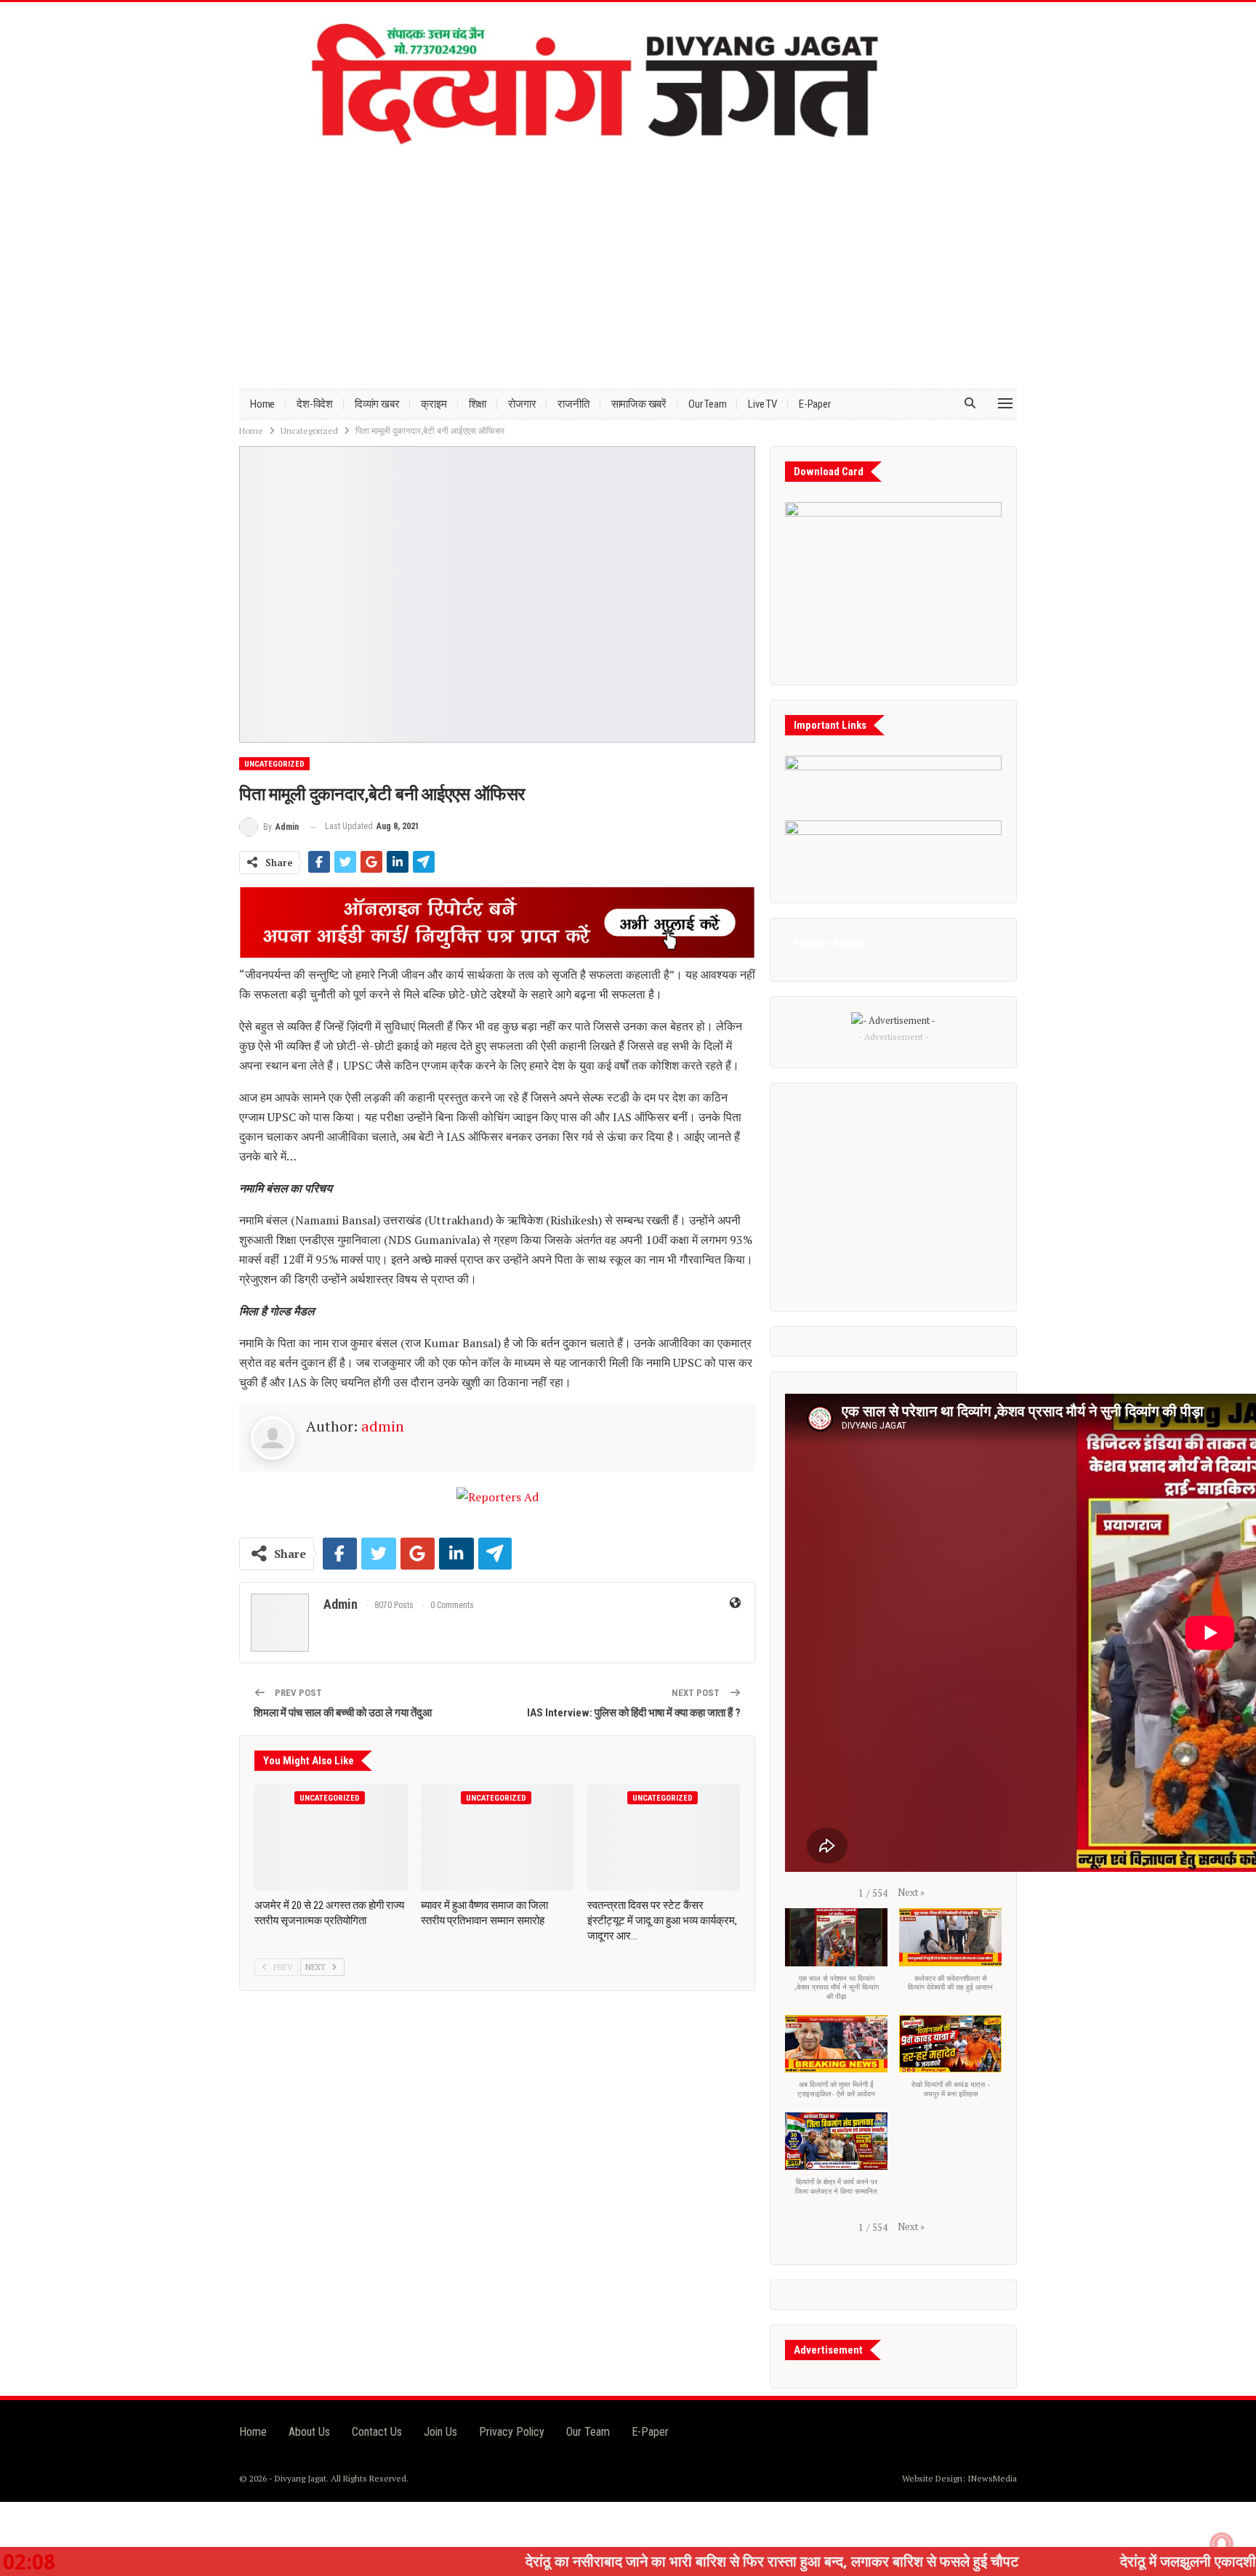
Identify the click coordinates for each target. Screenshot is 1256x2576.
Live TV (762, 404)
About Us (309, 2432)
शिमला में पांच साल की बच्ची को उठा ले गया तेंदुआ (343, 1713)
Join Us (440, 2432)
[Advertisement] (628, 265)
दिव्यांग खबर (377, 404)
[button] (911, 1892)
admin (383, 1426)
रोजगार (522, 404)
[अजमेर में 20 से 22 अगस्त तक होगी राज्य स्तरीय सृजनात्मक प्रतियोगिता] (331, 1838)
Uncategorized (274, 764)
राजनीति (573, 404)
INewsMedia (992, 2478)
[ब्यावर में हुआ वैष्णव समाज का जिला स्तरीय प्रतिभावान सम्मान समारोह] (498, 1838)
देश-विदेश (315, 404)
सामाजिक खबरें (639, 404)
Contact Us (377, 2432)
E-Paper (815, 404)
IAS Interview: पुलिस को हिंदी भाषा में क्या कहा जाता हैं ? (634, 1713)
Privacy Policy (512, 2432)
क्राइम (434, 404)
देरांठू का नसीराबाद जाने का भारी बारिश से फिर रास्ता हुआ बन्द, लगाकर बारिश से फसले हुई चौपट (604, 2561)
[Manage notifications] (1222, 2544)
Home (262, 404)
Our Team (707, 404)
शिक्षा (478, 404)
